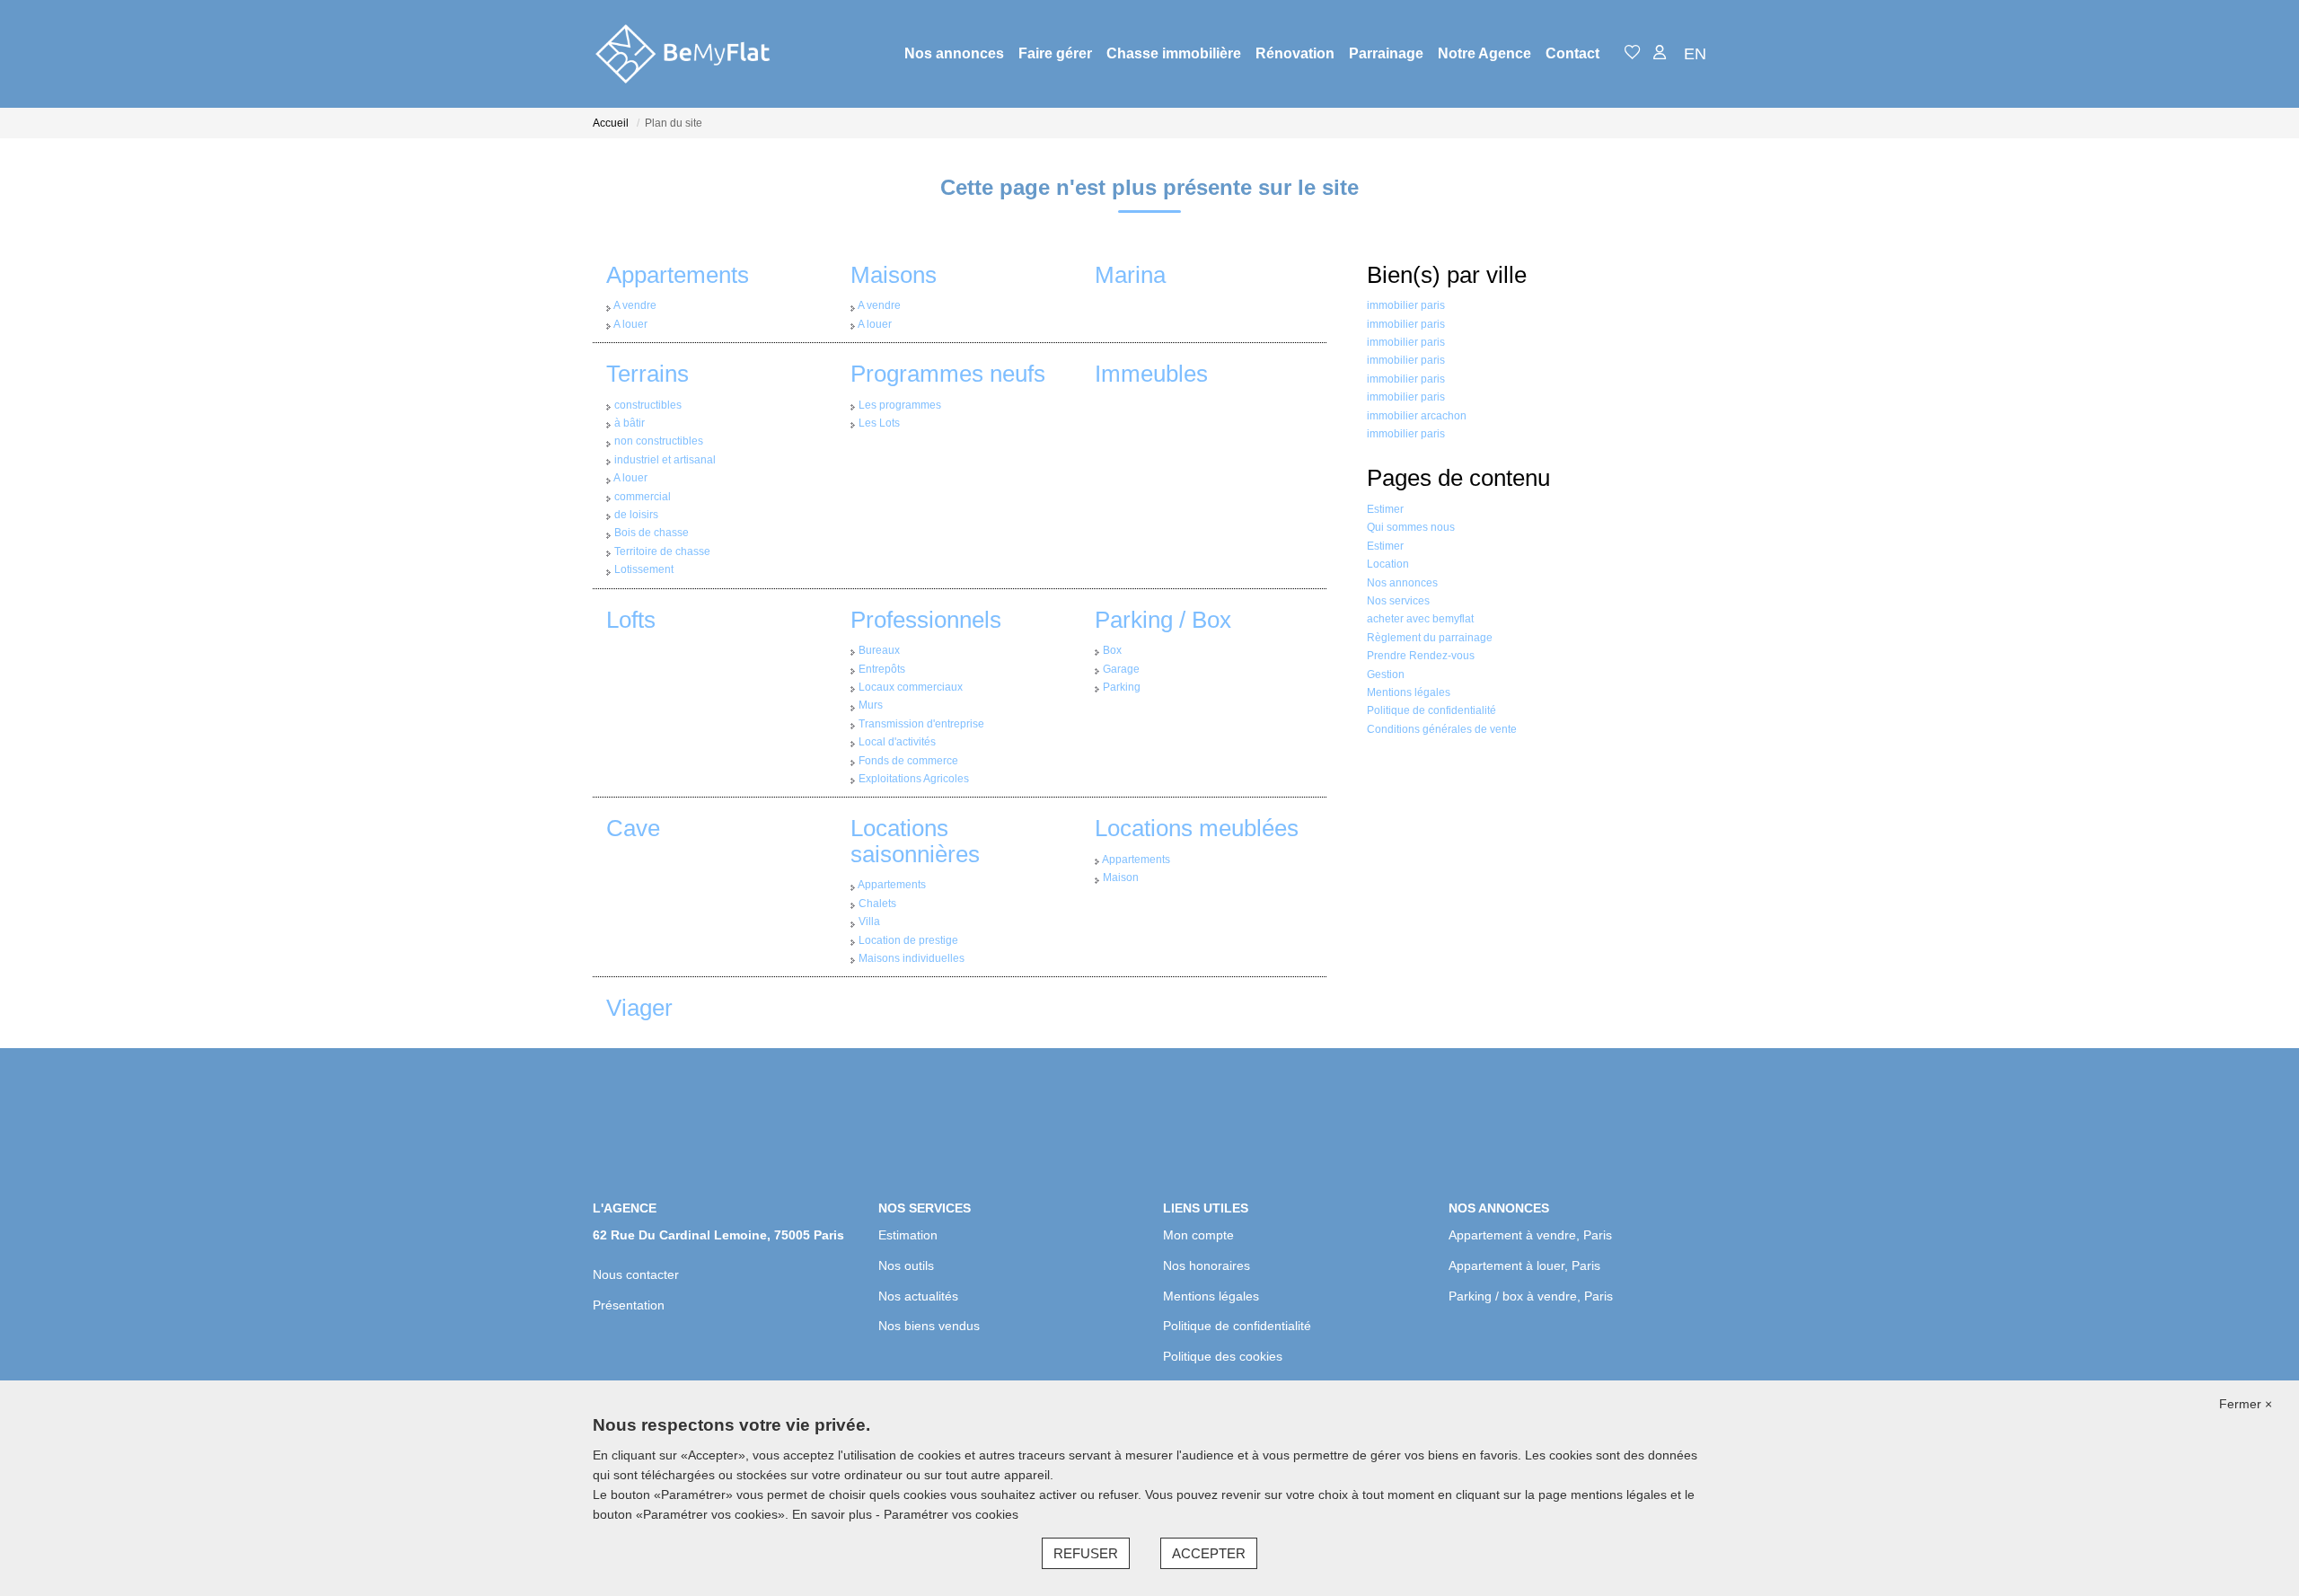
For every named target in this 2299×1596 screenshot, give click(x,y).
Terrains (647, 374)
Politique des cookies (1223, 1356)
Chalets (877, 904)
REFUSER (1086, 1553)
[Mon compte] (1660, 53)
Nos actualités (918, 1296)
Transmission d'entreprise (921, 724)
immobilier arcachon (1417, 416)
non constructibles (659, 441)
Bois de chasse (652, 533)
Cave (633, 828)
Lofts (631, 620)
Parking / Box (1163, 620)
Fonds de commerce (908, 761)
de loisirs (636, 515)
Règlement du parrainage (1430, 638)
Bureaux (879, 650)
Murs (871, 705)
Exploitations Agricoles (914, 779)
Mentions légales (1409, 692)
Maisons (894, 275)
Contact (1572, 53)
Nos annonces (954, 53)
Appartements (678, 275)
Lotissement (644, 569)
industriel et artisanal (665, 460)
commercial (643, 497)
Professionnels (926, 620)
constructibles (648, 405)
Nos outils (906, 1265)
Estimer (1385, 509)
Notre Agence (1484, 53)
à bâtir (630, 423)
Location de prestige (908, 940)
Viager (639, 1008)
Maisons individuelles (912, 958)
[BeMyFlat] (683, 54)
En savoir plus (834, 1514)
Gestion (1386, 675)
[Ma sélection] (1633, 53)
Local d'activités (897, 742)
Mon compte (1198, 1235)
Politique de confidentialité (1431, 710)
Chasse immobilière (1174, 53)
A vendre (635, 305)
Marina (1130, 275)
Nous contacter (636, 1274)
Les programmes (900, 405)
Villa (869, 921)
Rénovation (1295, 53)
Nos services (1398, 601)
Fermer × (2246, 1404)
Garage (1121, 669)
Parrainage (1386, 53)
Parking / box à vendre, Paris (1531, 1296)
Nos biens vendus (929, 1326)
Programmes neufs (948, 374)
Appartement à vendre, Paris (1530, 1235)
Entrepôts (882, 669)
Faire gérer (1055, 53)
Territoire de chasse (662, 551)
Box (1112, 650)
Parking (1122, 687)
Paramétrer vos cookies (951, 1514)
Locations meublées (1197, 828)
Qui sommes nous (1411, 527)
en (1695, 54)
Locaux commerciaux (911, 687)
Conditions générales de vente (1442, 729)
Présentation (629, 1305)
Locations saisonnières (915, 841)
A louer (630, 324)
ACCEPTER (1209, 1553)
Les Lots (879, 423)
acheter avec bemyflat (1420, 619)
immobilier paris (1406, 305)
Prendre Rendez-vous (1421, 656)
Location (1388, 564)
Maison (1121, 877)
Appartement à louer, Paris (1524, 1265)
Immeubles (1151, 374)
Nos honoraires (1207, 1265)
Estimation (908, 1235)
